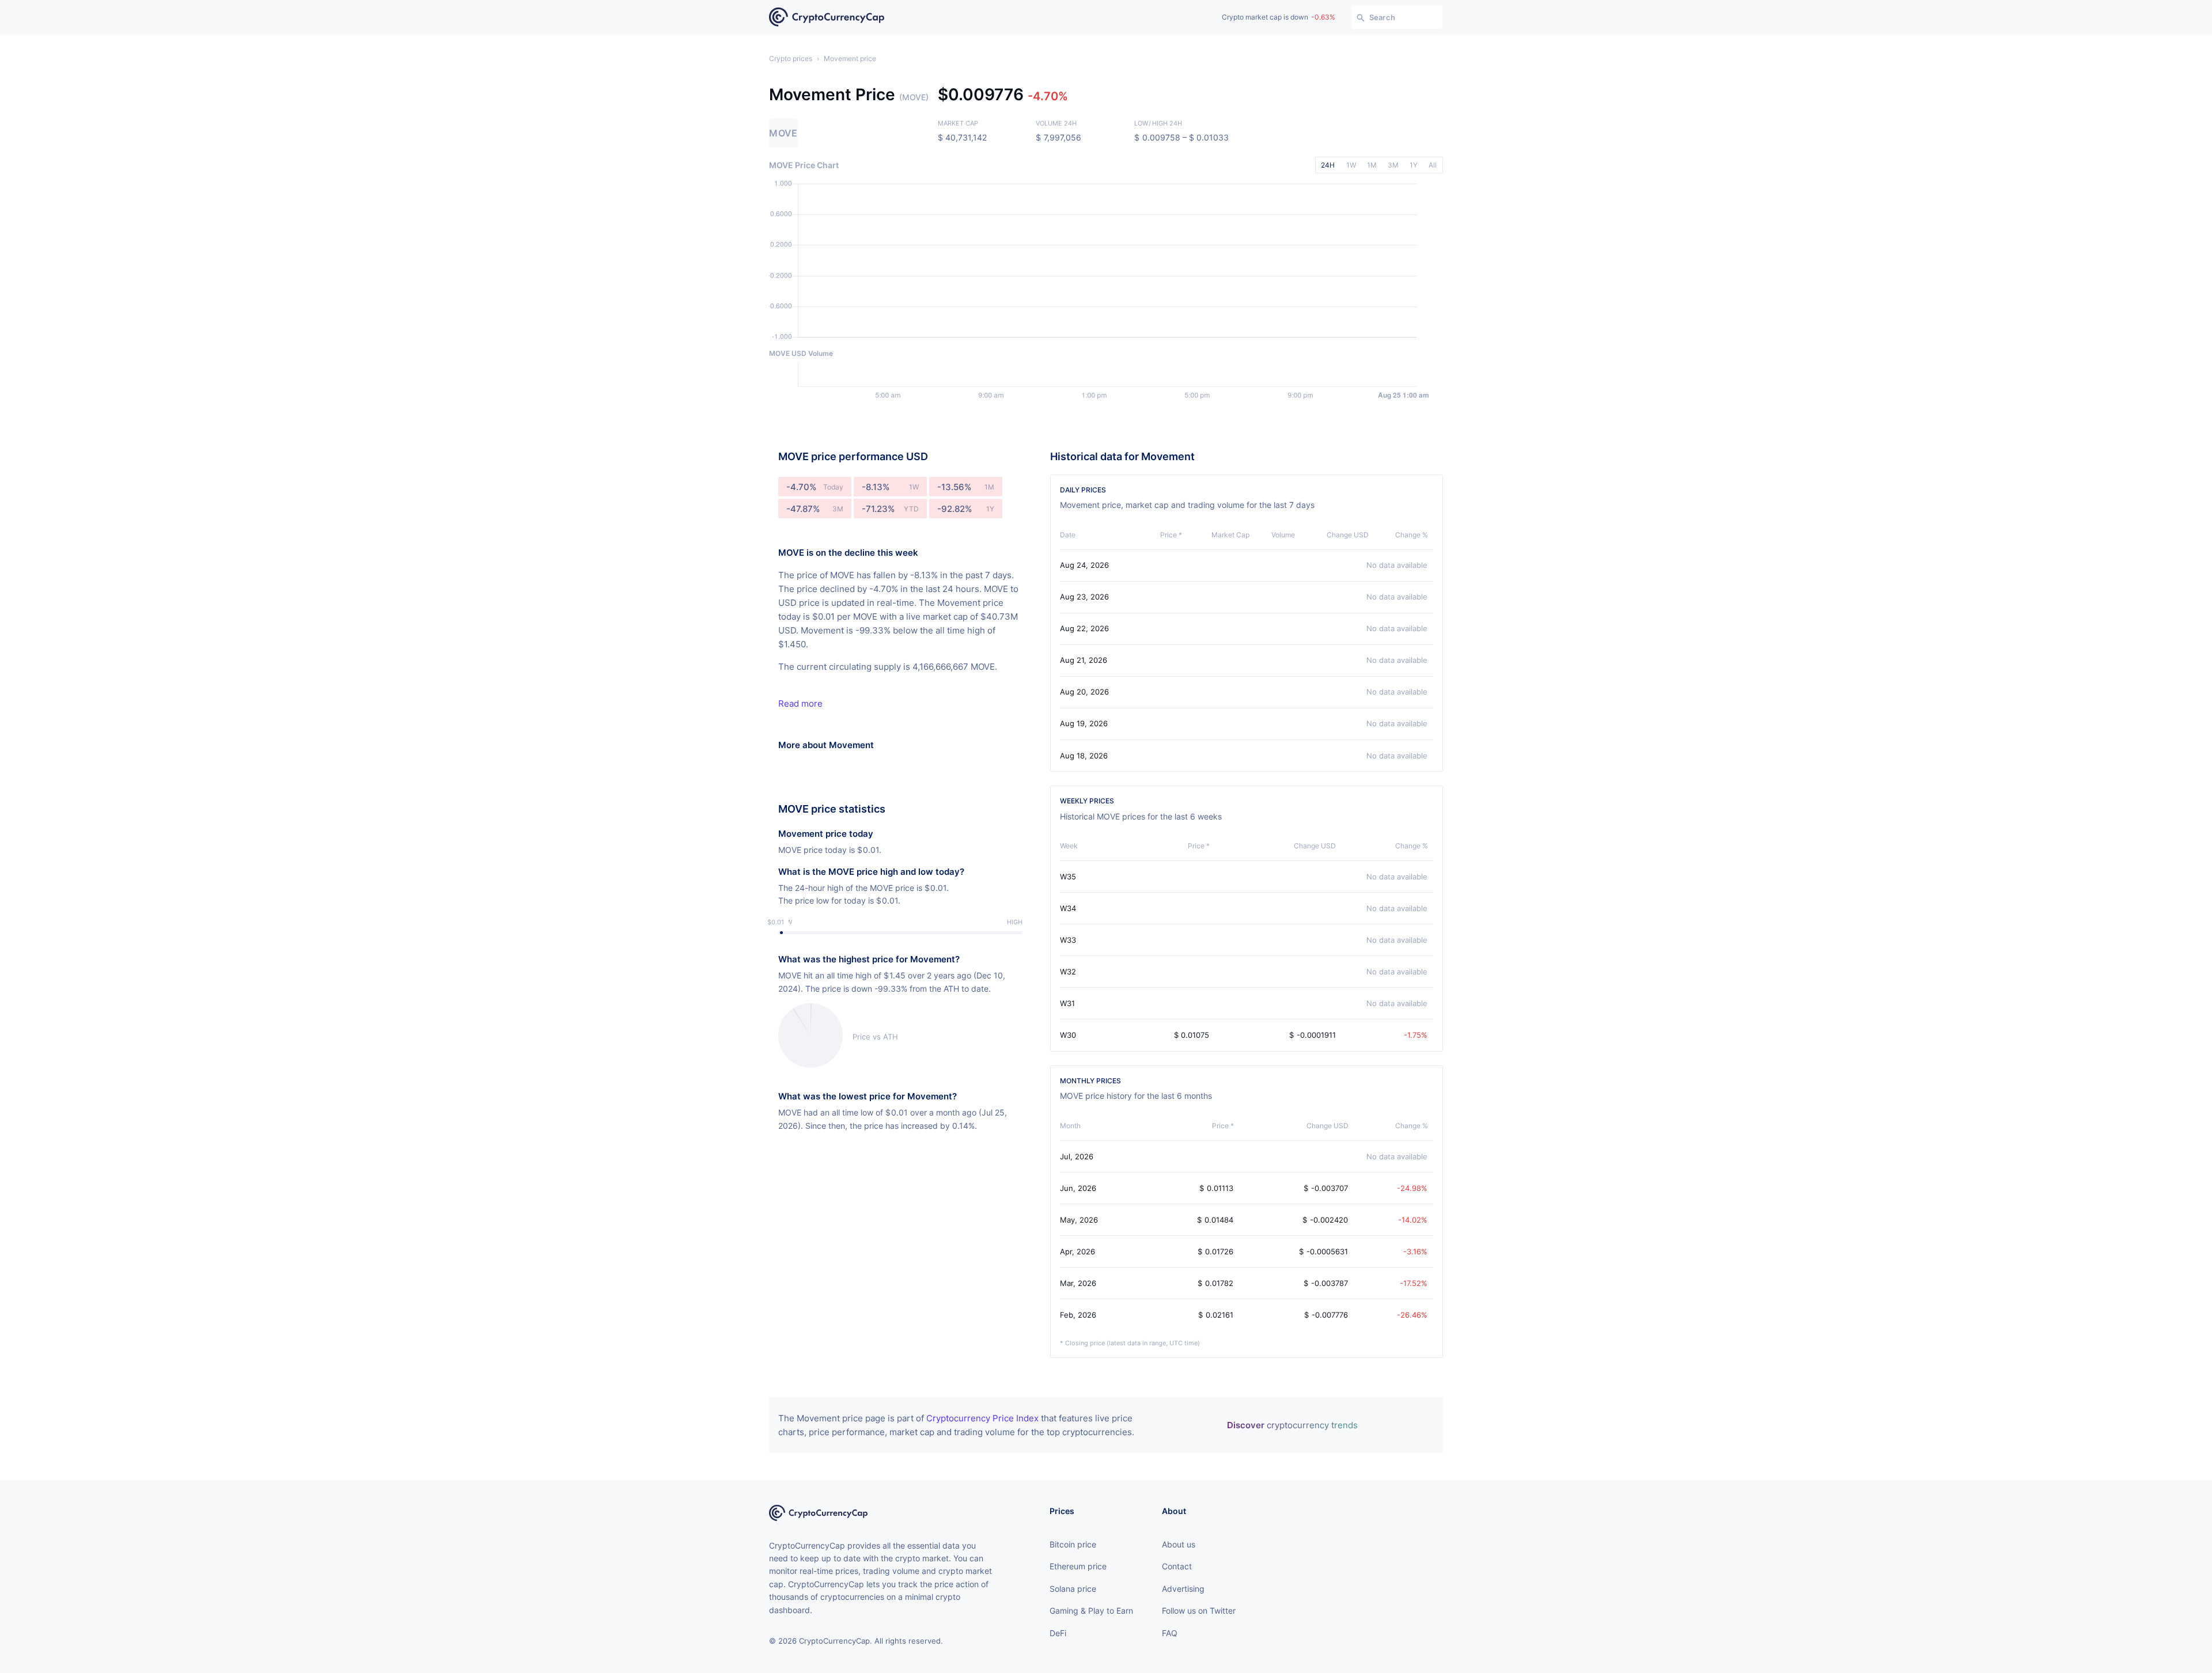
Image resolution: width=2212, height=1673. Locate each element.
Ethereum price (1078, 1566)
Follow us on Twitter (1199, 1611)
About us (1179, 1544)
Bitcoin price (1073, 1544)
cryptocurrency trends (1292, 1425)
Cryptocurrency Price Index (982, 1418)
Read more (800, 703)
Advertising (1183, 1589)
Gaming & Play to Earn (1091, 1611)
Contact (1177, 1566)
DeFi (1058, 1633)
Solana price (1073, 1589)
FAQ (1170, 1633)
